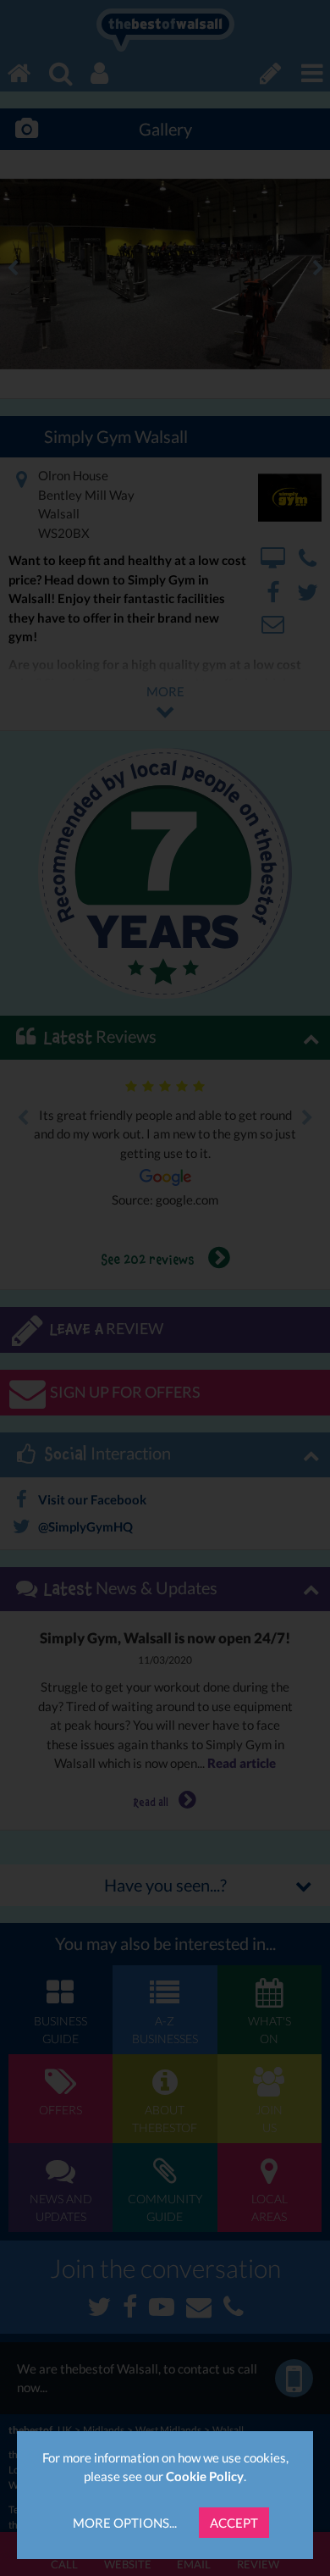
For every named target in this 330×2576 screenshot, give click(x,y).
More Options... (125, 2523)
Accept (234, 2523)
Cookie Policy (205, 2476)
